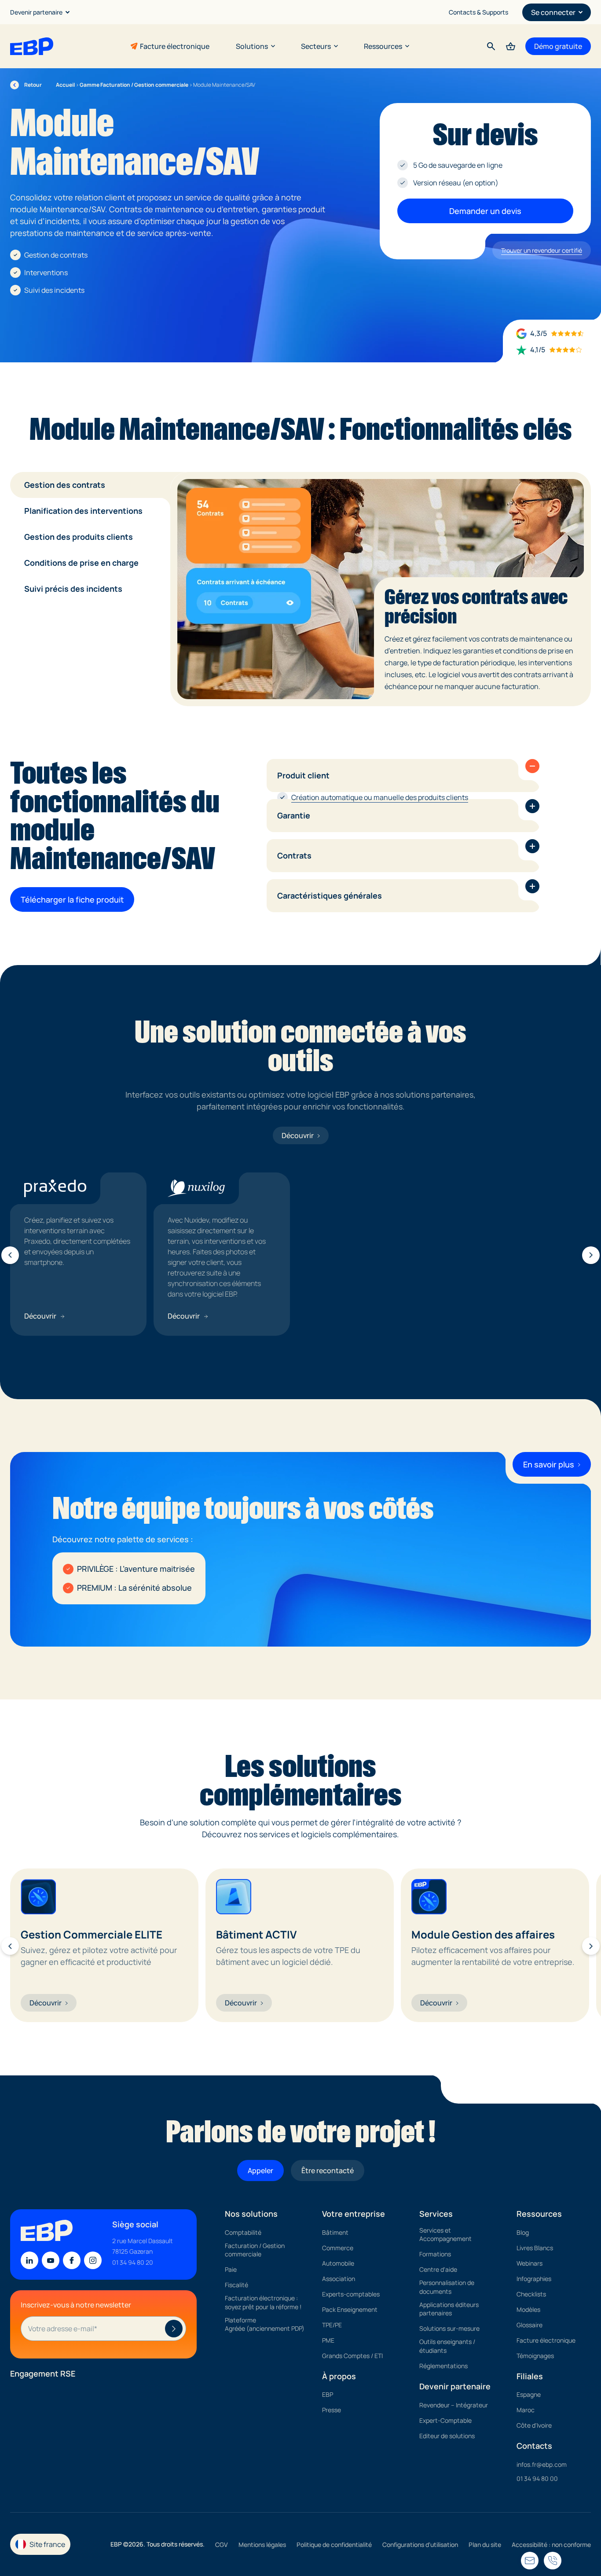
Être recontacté (328, 2171)
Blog (523, 2232)
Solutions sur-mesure (449, 2329)
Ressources (383, 46)
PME (328, 2340)
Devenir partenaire (36, 12)
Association (339, 2279)
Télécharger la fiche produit (72, 899)
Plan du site (485, 2545)
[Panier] (511, 46)
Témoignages (535, 2356)
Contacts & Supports (478, 12)
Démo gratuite (558, 46)
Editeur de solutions (447, 2436)
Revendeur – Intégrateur (454, 2405)
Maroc (526, 2410)
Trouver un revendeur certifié (542, 250)
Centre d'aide (438, 2270)
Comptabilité (243, 2232)
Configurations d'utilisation (420, 2545)
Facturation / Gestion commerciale (255, 2250)
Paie (231, 2270)
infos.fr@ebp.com (542, 2464)
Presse (332, 2410)
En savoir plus (549, 1464)
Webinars (530, 2263)
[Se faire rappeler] (530, 2561)
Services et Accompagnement (445, 2235)
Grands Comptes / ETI (352, 2356)
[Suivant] (591, 1255)
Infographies (534, 2279)
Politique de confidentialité (334, 2545)
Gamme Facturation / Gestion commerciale (134, 85)
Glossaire (530, 2325)
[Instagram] (93, 2261)
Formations (435, 2254)
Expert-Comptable (445, 2420)
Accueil (65, 85)
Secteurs (316, 46)
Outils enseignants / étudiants (447, 2346)
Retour (26, 85)
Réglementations (443, 2366)
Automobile (338, 2263)
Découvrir (298, 1135)
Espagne (529, 2395)
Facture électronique (175, 46)
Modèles (528, 2309)
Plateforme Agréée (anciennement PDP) (265, 2324)
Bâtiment (335, 2232)
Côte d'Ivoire (534, 2426)
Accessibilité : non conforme (551, 2545)
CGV (222, 2545)
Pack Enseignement (350, 2309)
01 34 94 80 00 (537, 2478)
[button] (532, 766)
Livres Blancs (535, 2248)
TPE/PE (332, 2325)
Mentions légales (262, 2545)
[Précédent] (10, 1255)
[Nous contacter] (553, 2561)
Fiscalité (236, 2285)
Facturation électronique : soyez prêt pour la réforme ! (263, 2303)
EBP (328, 2395)
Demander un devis (485, 211)
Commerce (338, 2248)
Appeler (260, 2171)
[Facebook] (72, 2261)
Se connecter (553, 12)
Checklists (531, 2294)
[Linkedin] (29, 2261)
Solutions (252, 46)
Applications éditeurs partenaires (449, 2309)
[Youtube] (51, 2261)
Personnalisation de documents (447, 2287)
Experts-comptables (351, 2294)
